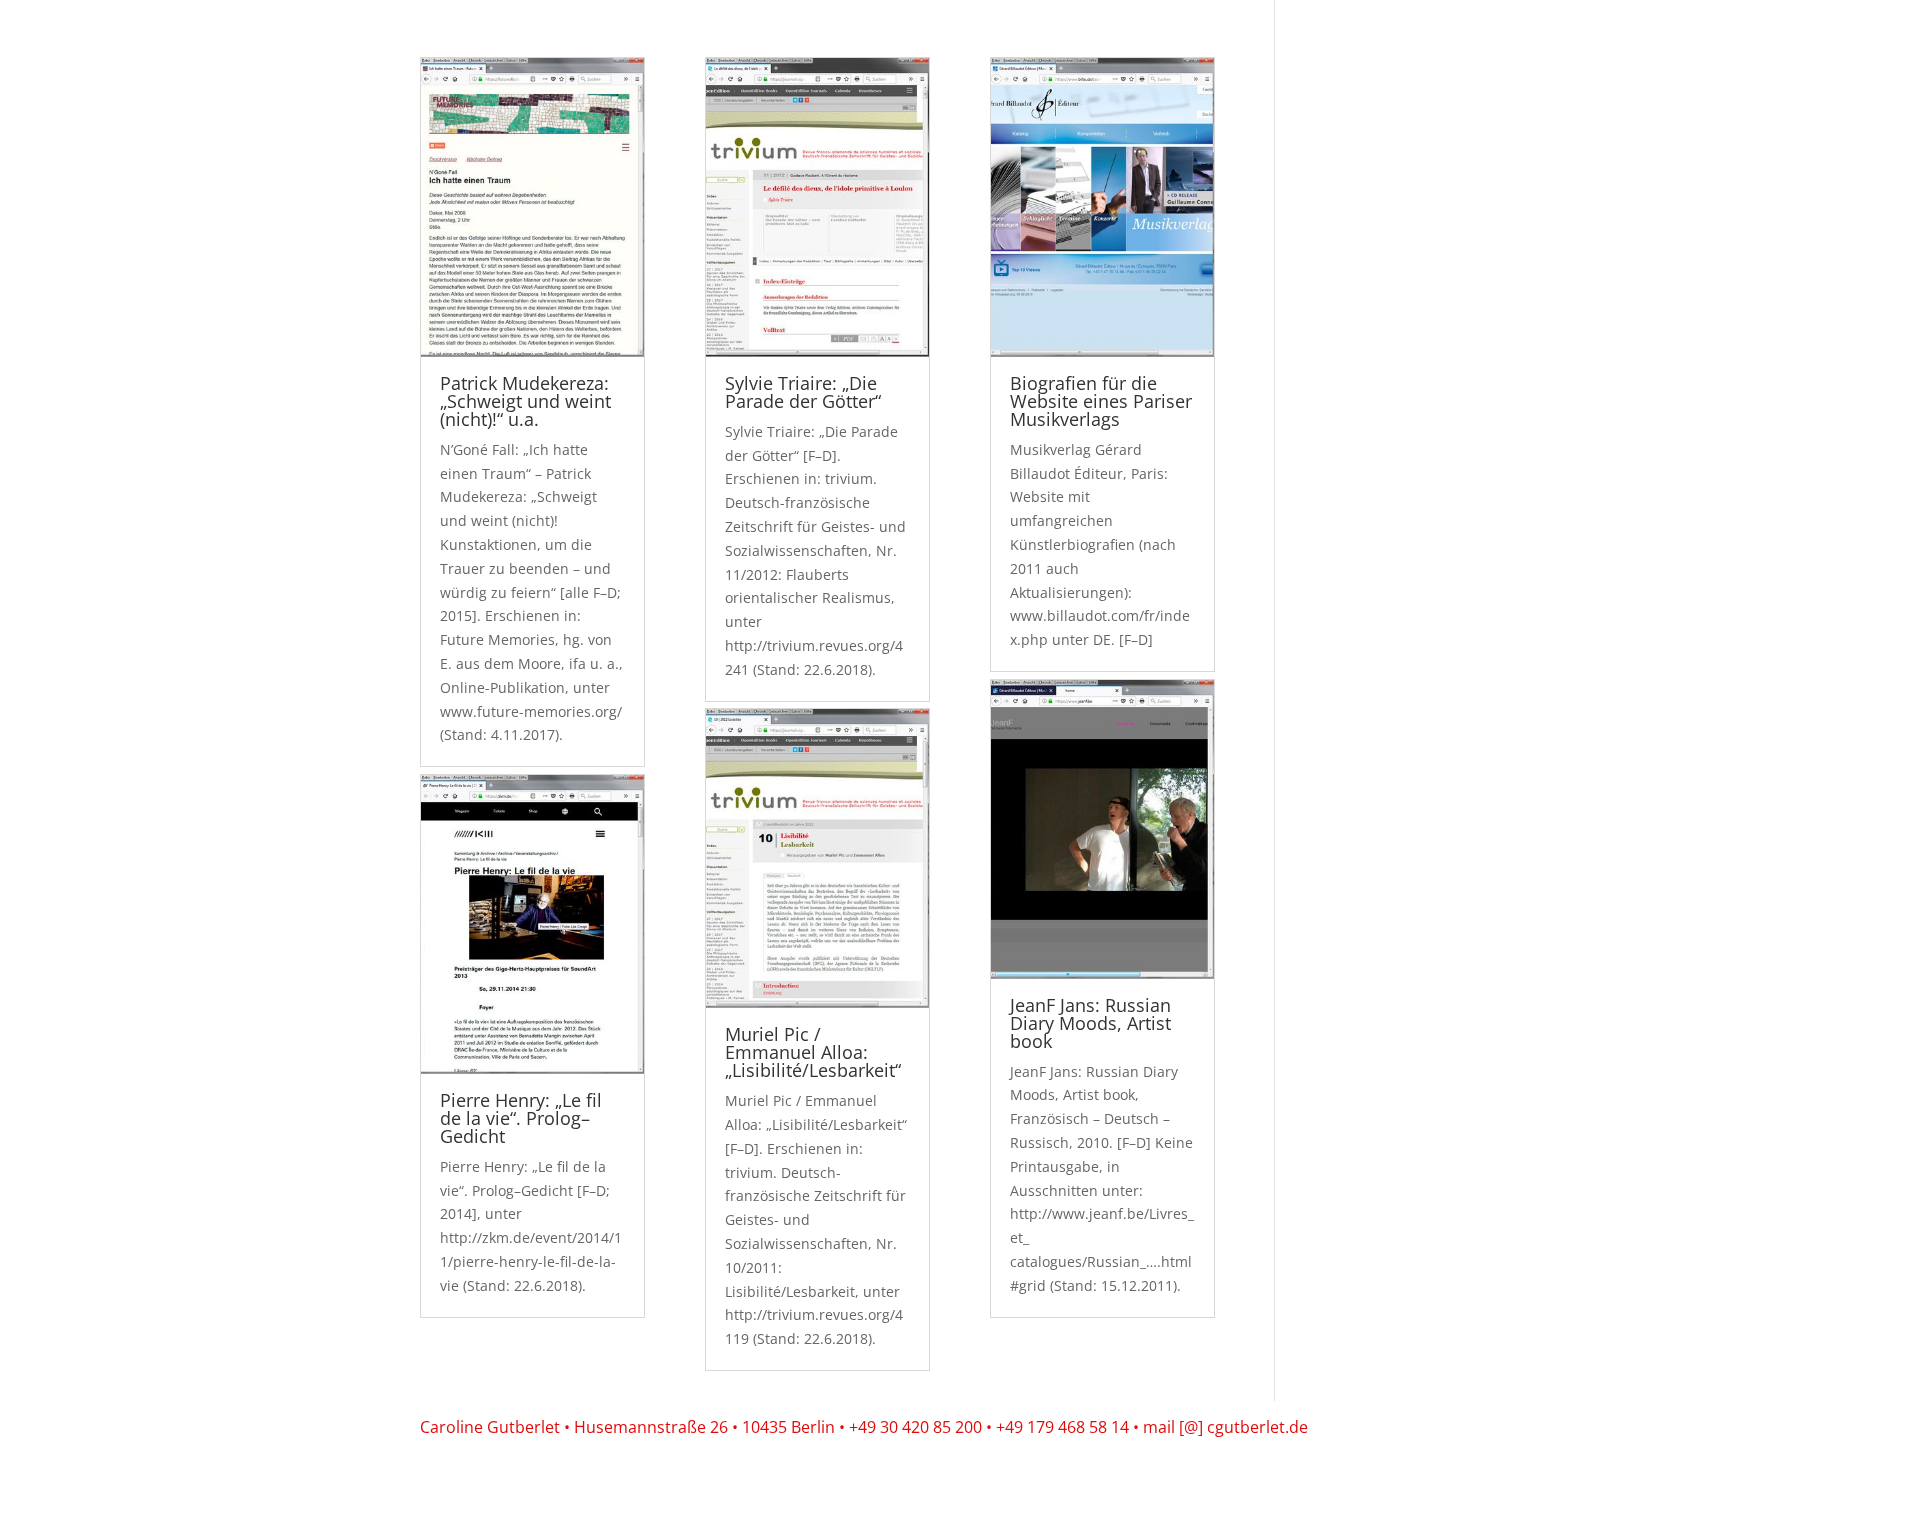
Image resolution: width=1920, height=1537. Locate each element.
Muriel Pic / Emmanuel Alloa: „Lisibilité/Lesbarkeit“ (813, 1052)
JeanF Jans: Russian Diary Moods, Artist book (1090, 1023)
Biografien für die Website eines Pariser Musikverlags (1101, 401)
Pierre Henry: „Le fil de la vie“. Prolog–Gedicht (521, 1118)
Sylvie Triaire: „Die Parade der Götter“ (803, 392)
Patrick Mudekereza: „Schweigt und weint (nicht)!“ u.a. (525, 401)
